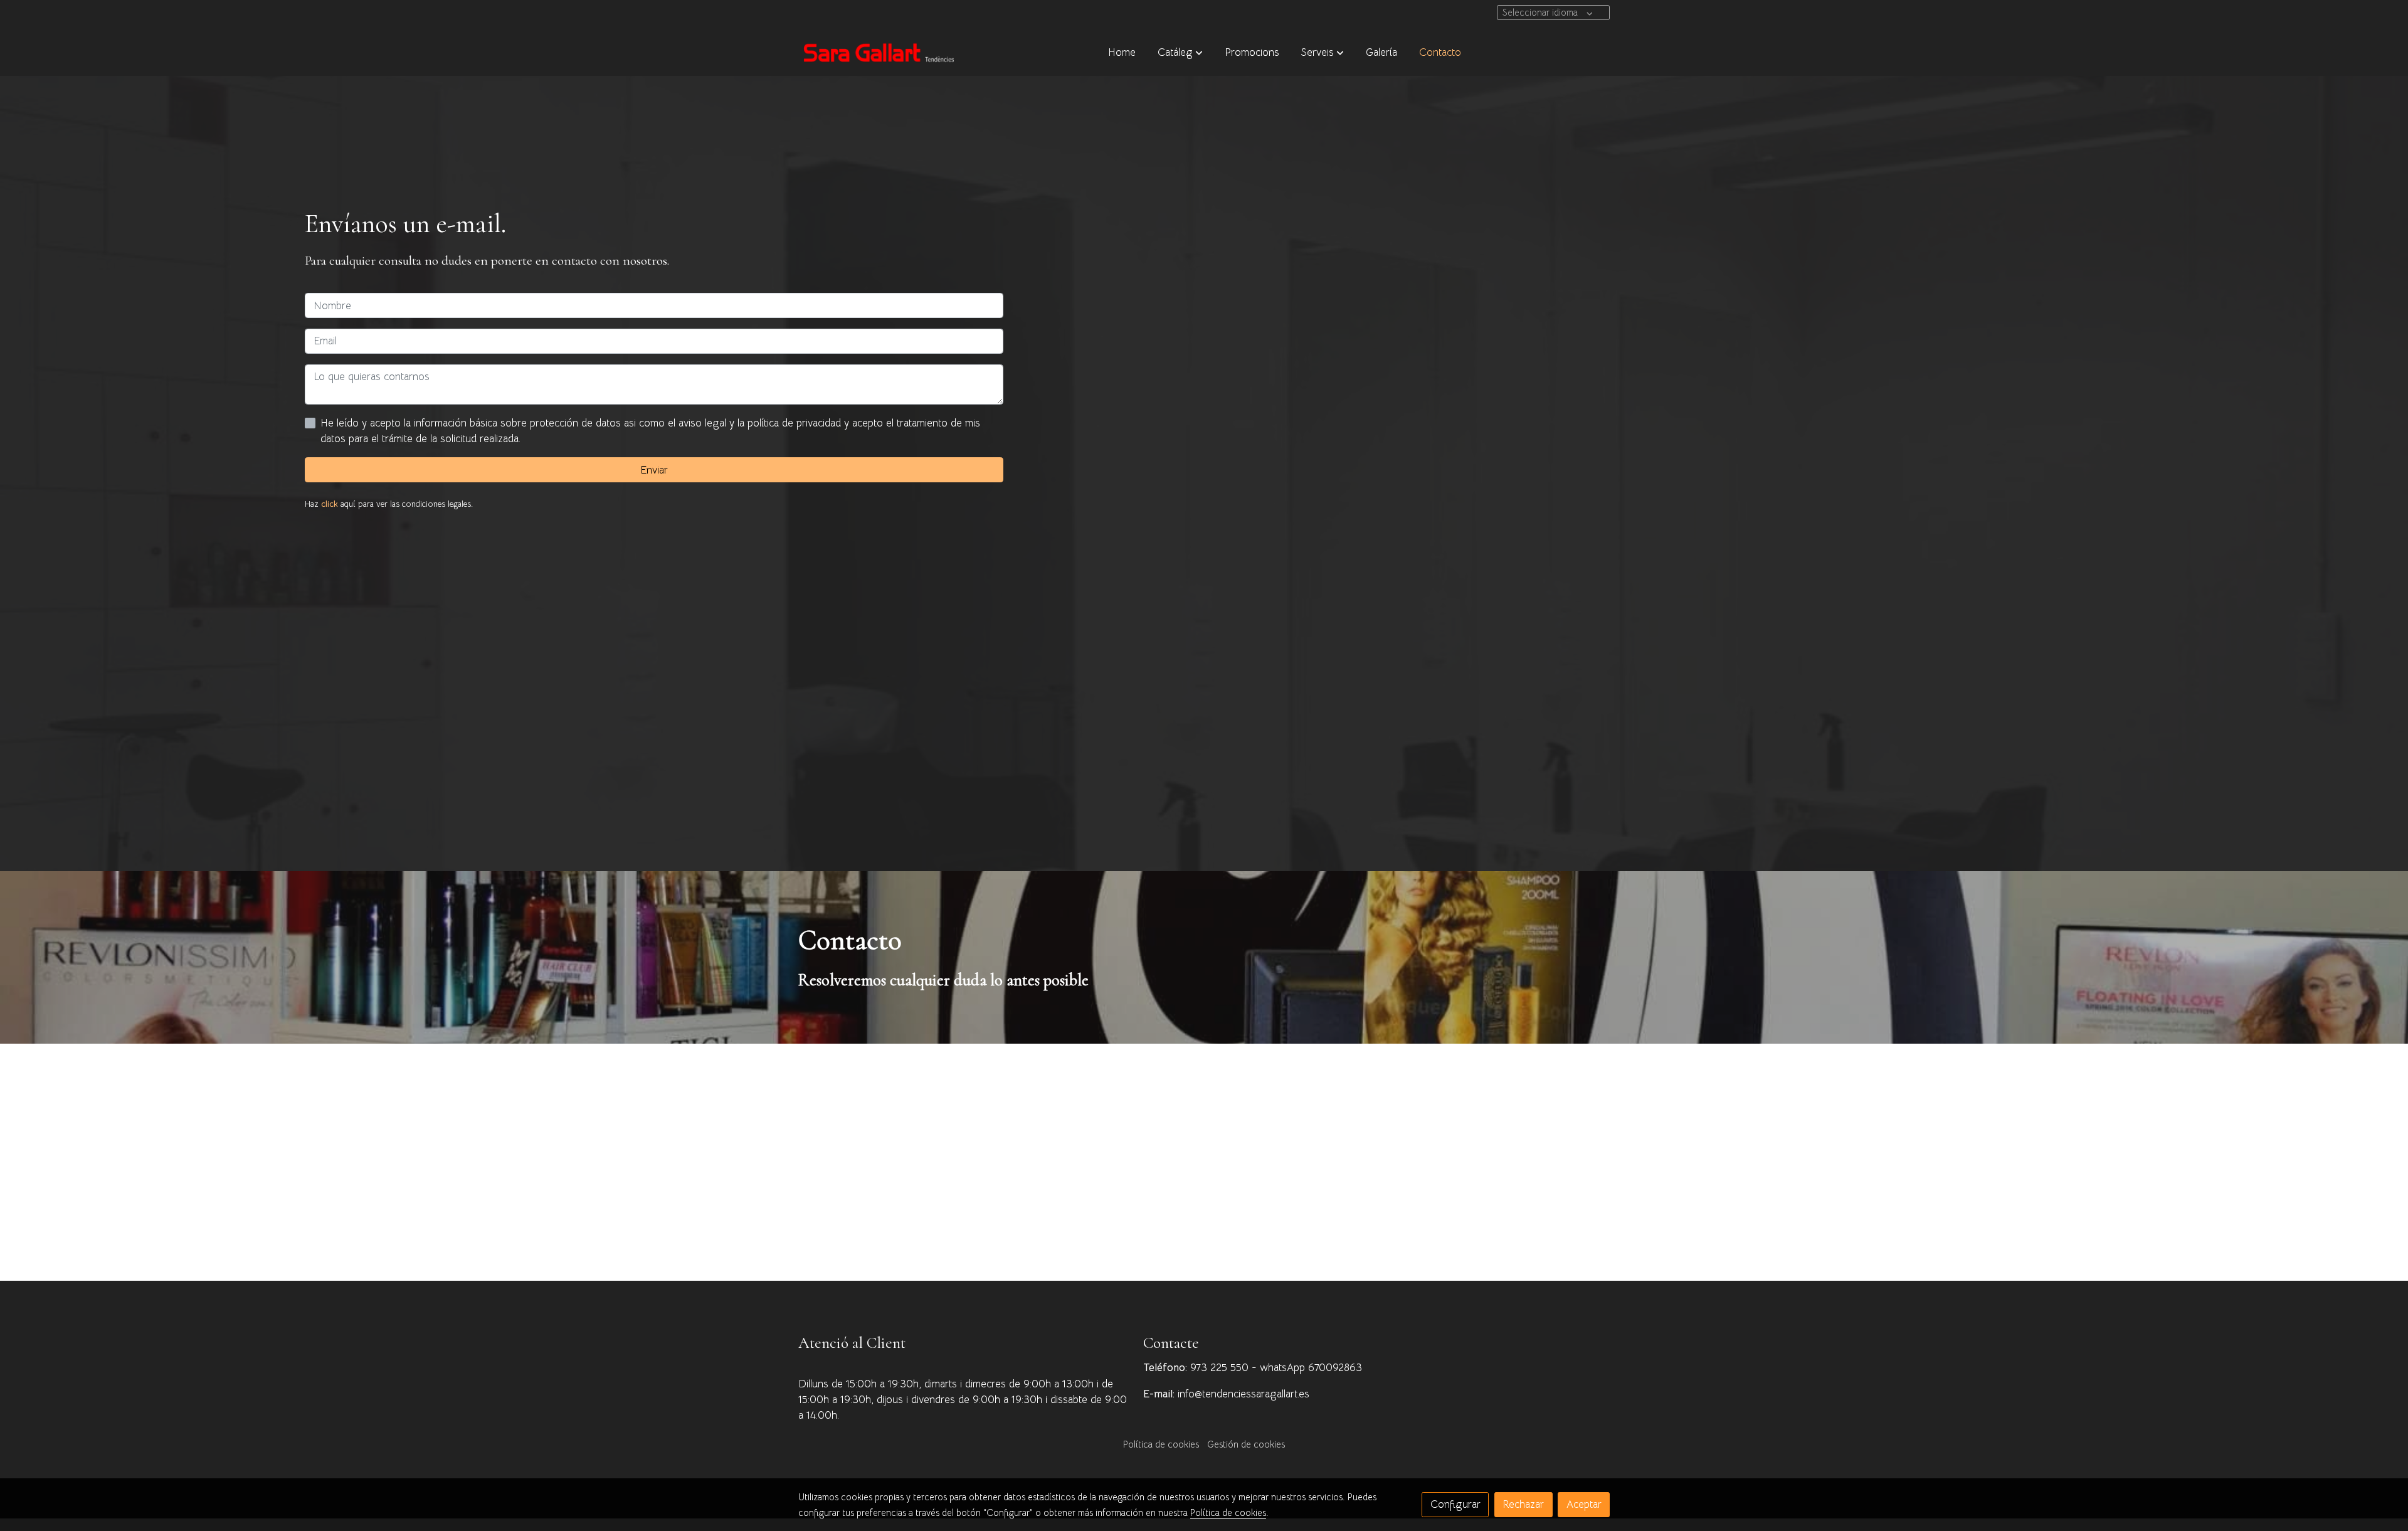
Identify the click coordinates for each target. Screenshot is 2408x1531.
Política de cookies (1161, 1444)
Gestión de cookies (1246, 1444)
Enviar (654, 470)
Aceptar (1584, 1504)
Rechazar (1523, 1504)
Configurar (1455, 1504)
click (330, 504)
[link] (879, 52)
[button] (1180, 52)
